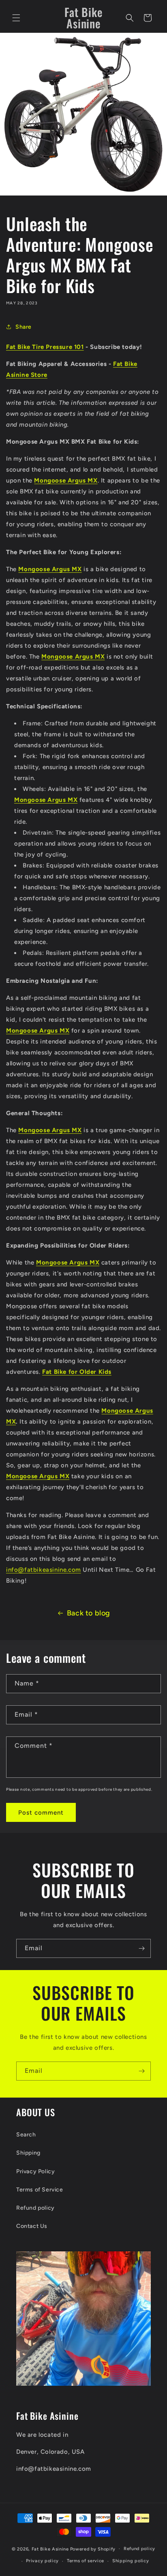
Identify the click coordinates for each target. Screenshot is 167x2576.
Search (26, 2135)
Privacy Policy (35, 2171)
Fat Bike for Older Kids (77, 1372)
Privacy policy (42, 2561)
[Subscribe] (141, 1948)
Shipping (28, 2153)
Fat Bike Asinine (50, 2549)
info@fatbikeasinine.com (44, 1570)
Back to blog (89, 1613)
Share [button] (24, 327)
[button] (16, 18)
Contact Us (32, 2226)
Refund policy (35, 2208)
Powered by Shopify (93, 2549)
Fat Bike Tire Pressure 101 (45, 347)
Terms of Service (40, 2190)
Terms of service (86, 2561)
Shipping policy (131, 2561)
